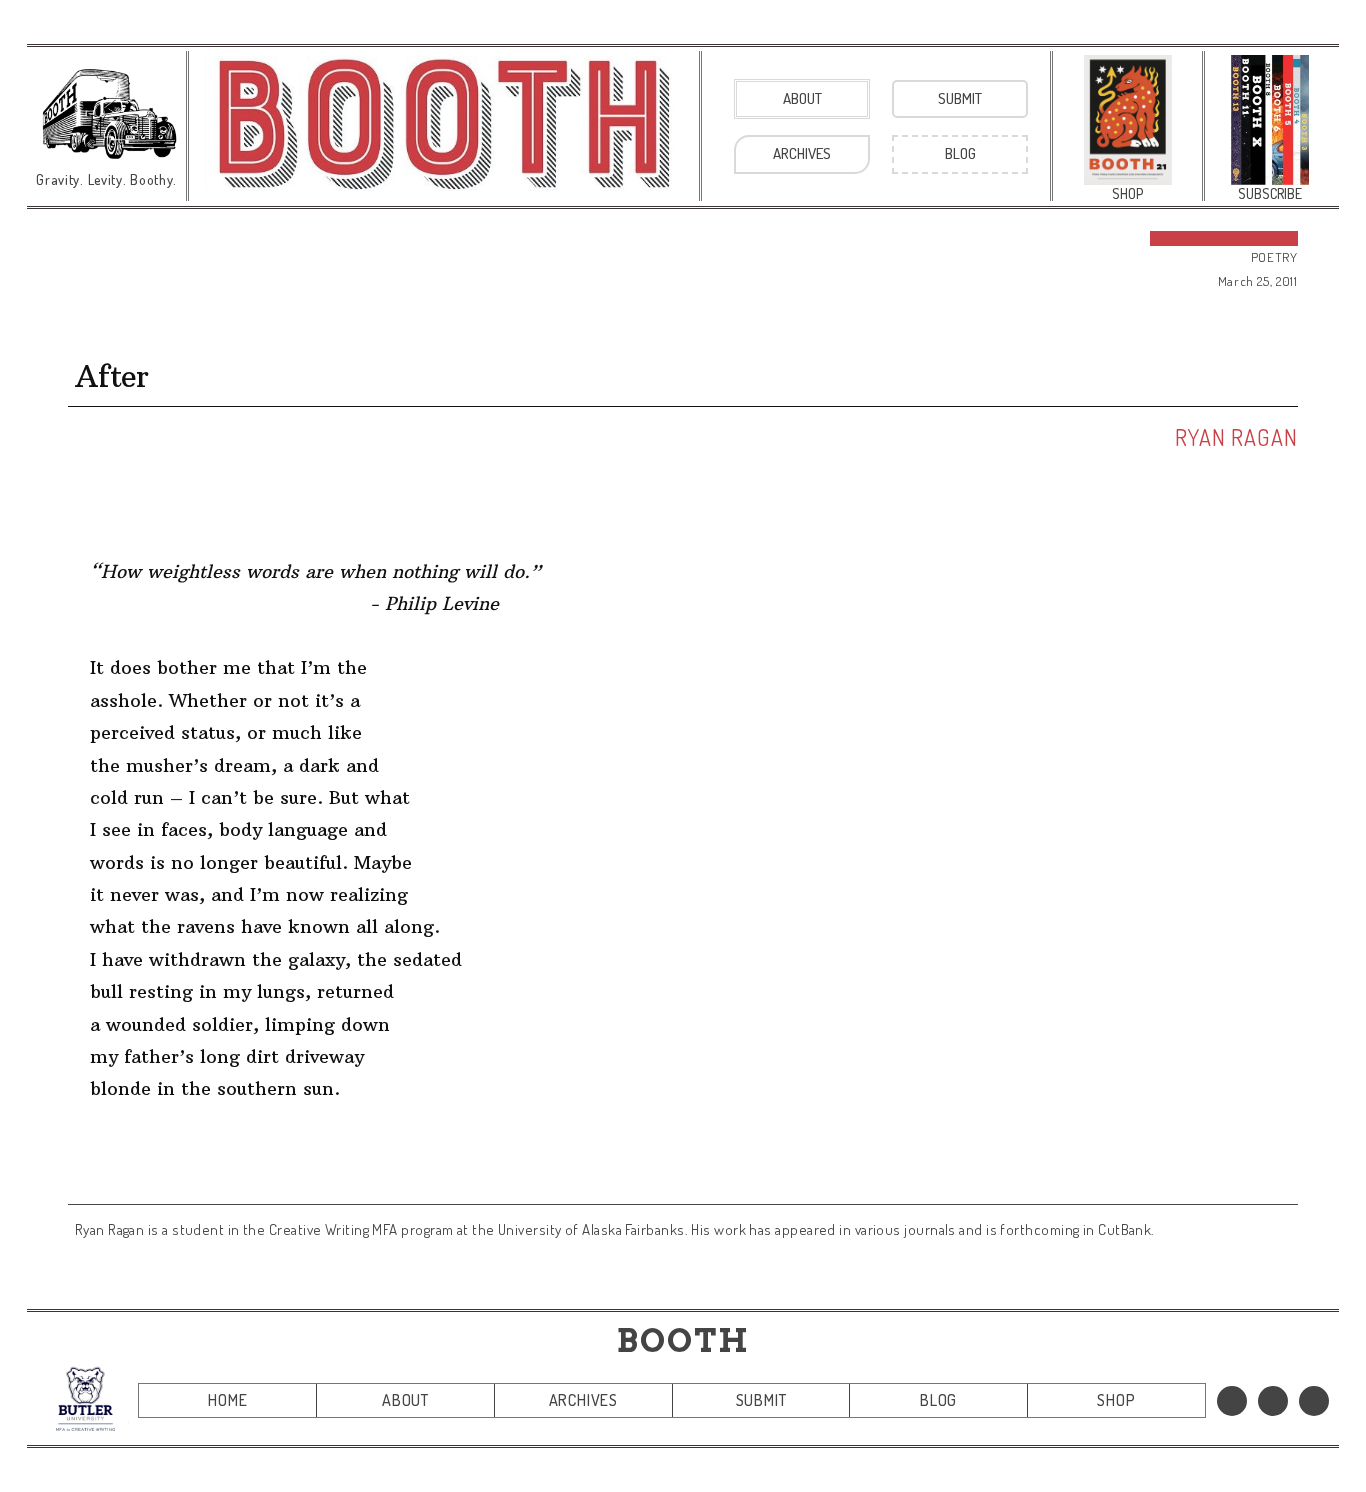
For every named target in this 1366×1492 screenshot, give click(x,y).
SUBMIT (761, 1400)
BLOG (938, 1400)
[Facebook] (1232, 1401)
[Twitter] (1273, 1401)
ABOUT (405, 1400)
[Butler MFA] (85, 1398)
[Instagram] (1314, 1401)
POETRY (1274, 257)
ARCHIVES (583, 1400)
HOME (227, 1400)
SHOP (1116, 1400)
